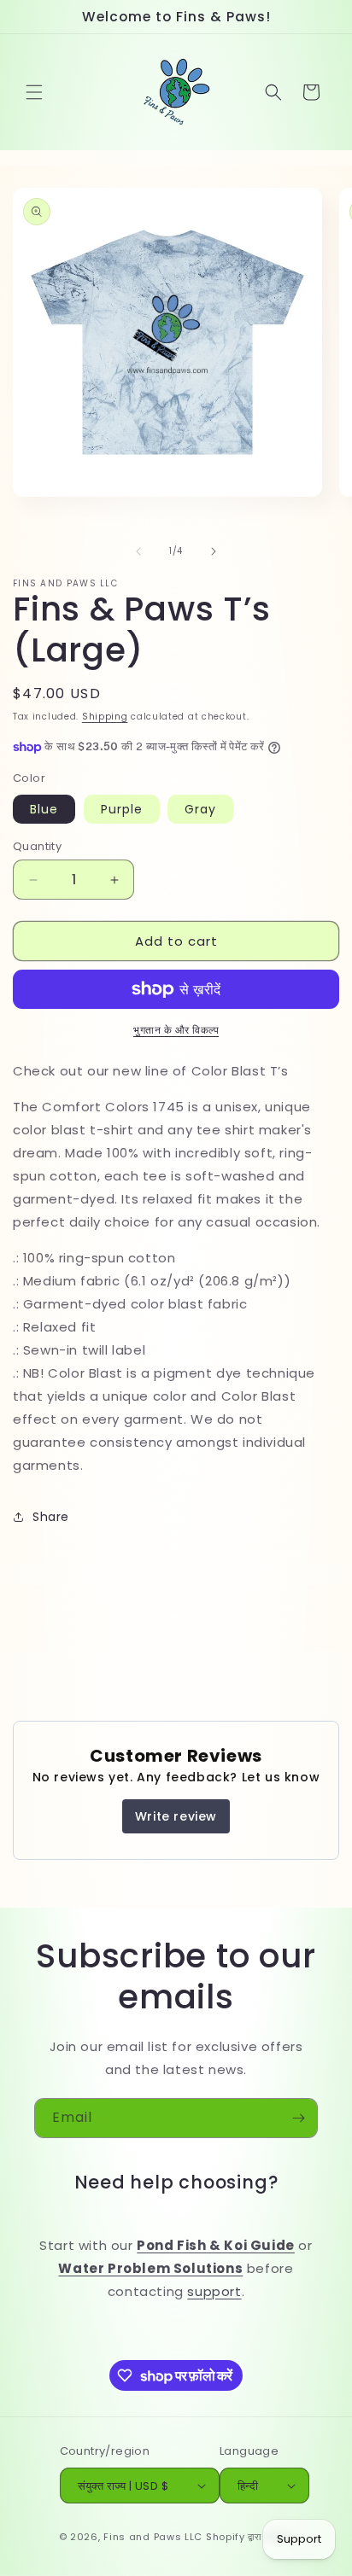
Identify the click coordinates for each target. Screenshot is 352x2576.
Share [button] (51, 1517)
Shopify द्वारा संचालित (250, 2537)
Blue (44, 809)
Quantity (37, 846)
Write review (176, 1816)
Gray (200, 809)
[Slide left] (138, 551)
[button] (34, 92)
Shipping (105, 717)
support (214, 2291)
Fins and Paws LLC (153, 2537)
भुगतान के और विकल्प (176, 1030)
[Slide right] (214, 551)
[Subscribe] (298, 2118)
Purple (122, 809)
